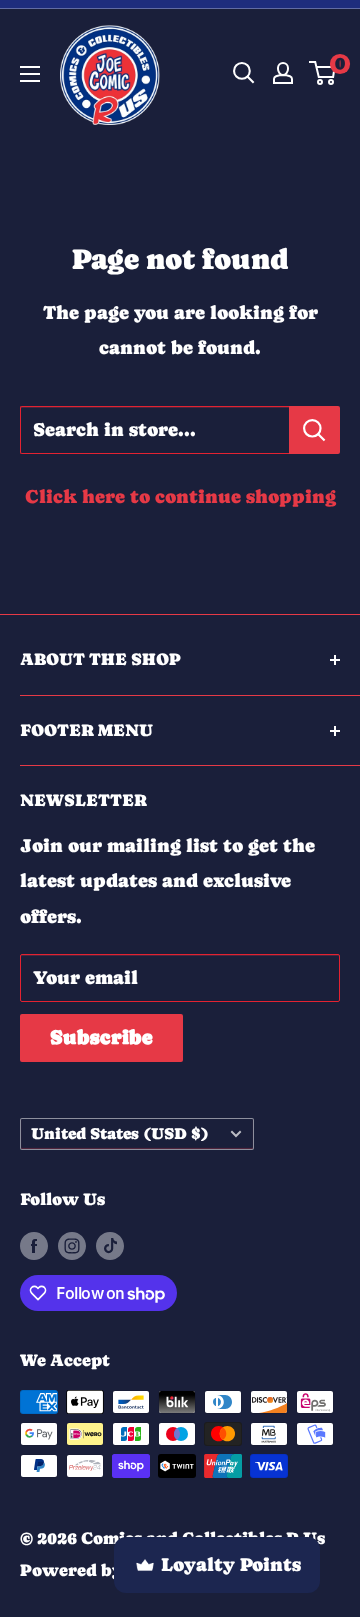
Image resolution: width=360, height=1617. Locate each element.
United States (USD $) (120, 1133)
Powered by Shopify (107, 1570)
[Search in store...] (314, 430)
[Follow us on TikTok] (110, 1245)
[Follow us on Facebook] (34, 1245)
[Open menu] (30, 74)
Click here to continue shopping (180, 496)
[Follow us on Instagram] (72, 1245)
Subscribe (101, 1037)
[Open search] (244, 73)
